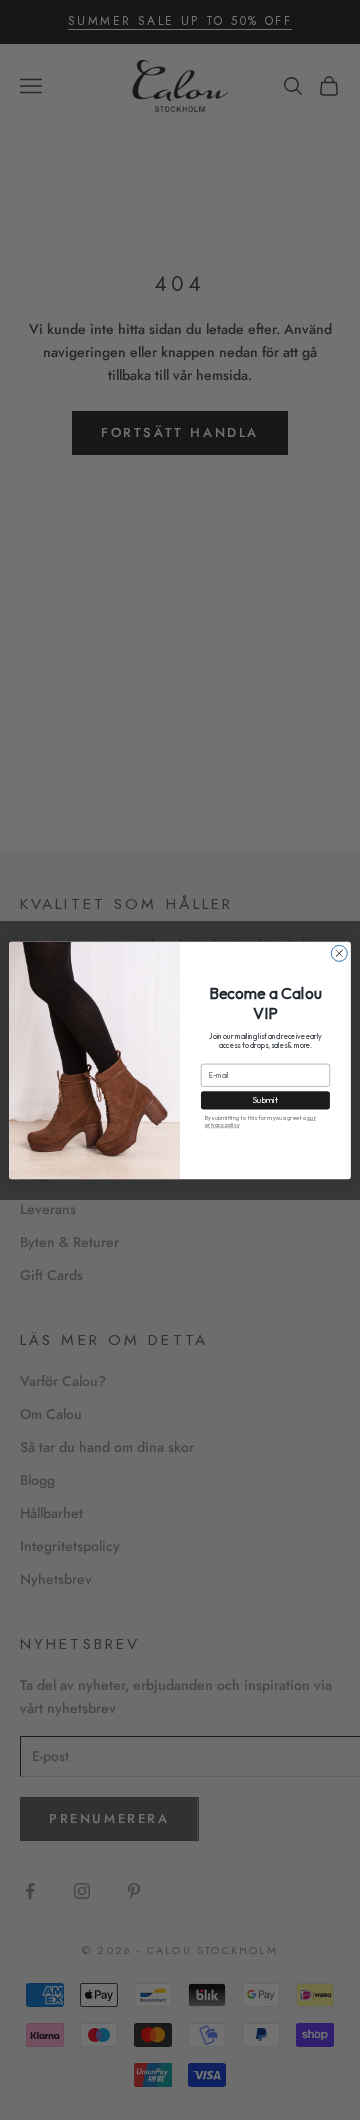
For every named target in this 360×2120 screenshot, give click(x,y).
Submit (265, 1100)
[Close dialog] (339, 953)
